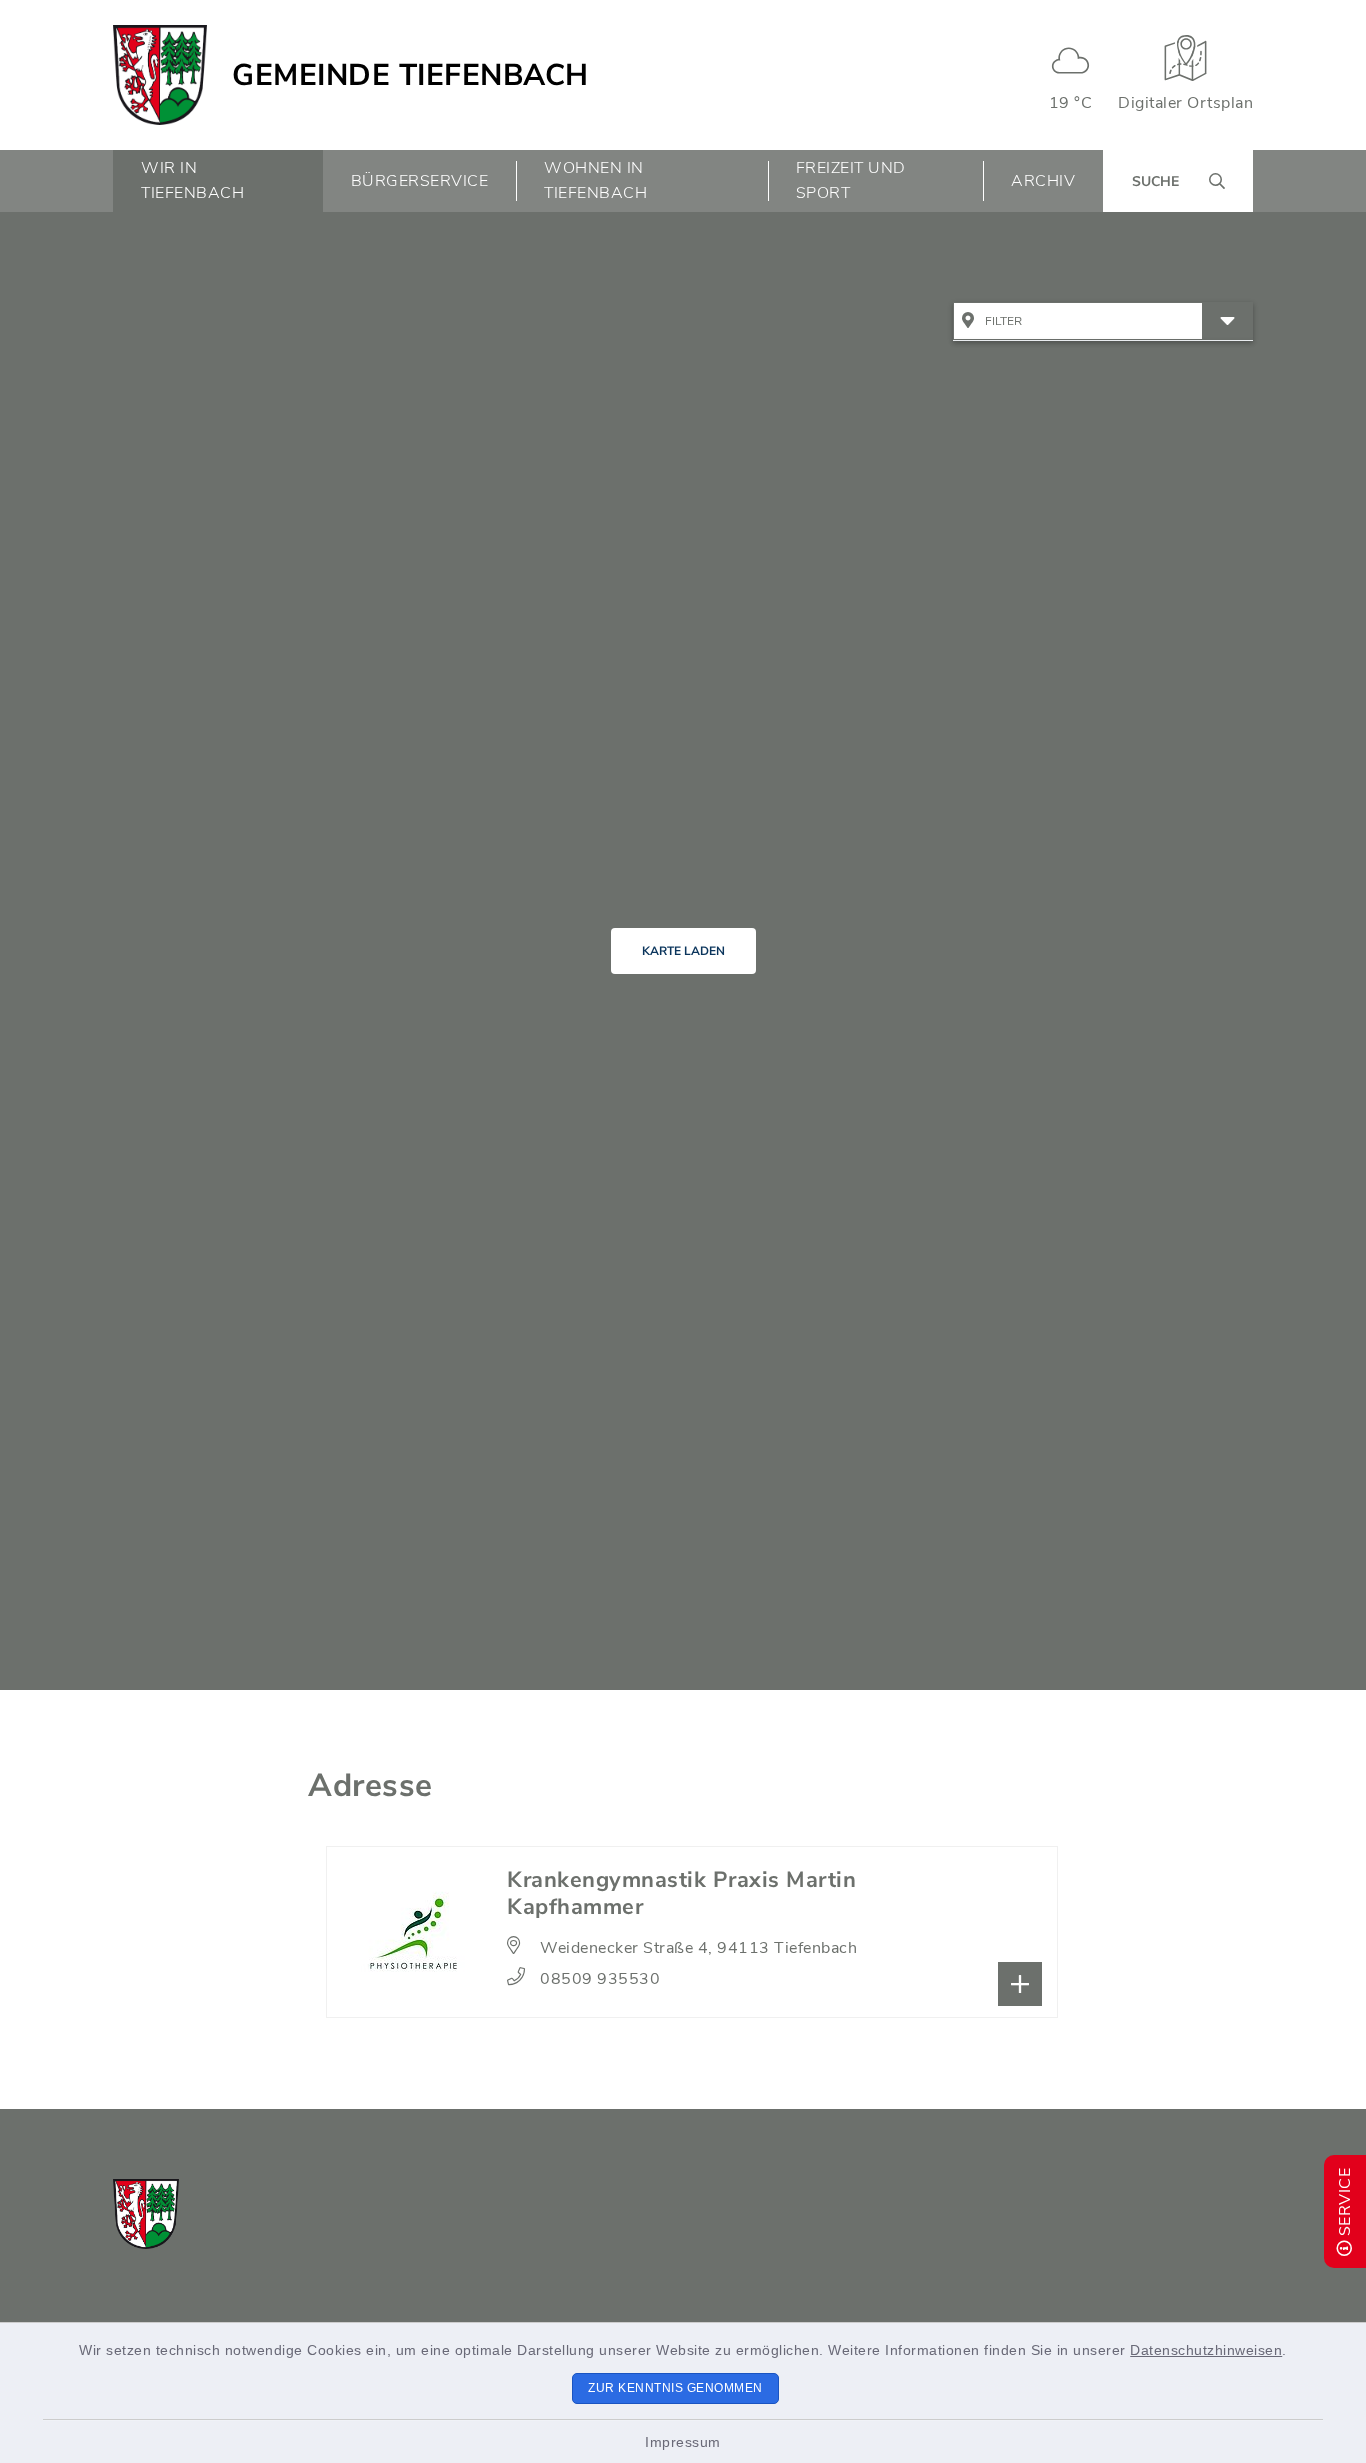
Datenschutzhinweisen (1206, 2350)
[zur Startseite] (160, 75)
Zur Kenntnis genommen (675, 2388)
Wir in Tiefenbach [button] (192, 180)
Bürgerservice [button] (420, 181)
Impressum (683, 2442)
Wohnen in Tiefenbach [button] (595, 180)
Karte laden (683, 951)
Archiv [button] (1043, 181)
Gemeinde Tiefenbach (410, 75)
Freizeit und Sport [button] (851, 180)
